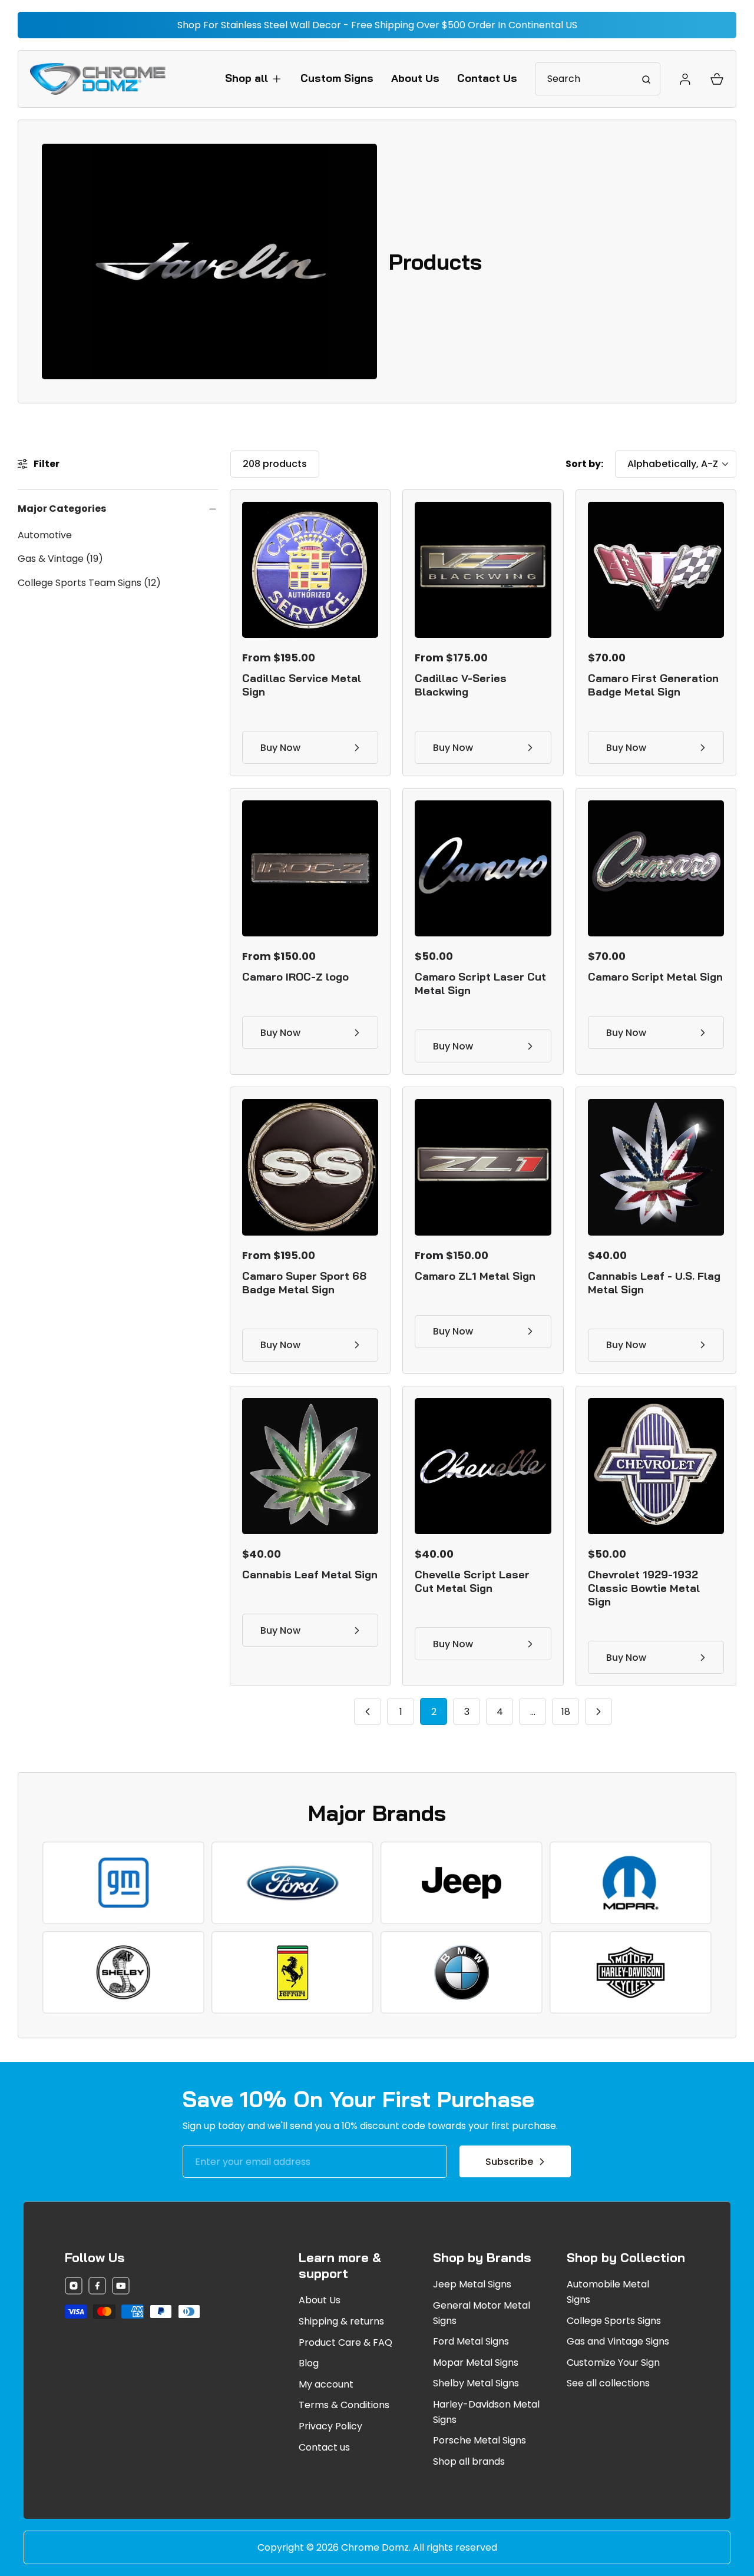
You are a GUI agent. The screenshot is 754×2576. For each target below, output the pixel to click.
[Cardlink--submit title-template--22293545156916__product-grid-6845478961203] (310, 868)
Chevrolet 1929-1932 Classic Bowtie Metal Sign (644, 1588)
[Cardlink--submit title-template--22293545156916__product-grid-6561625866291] (310, 570)
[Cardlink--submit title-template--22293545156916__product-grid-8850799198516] (483, 570)
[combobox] (598, 79)
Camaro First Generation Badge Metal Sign (653, 685)
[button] (254, 78)
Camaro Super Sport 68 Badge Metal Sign (304, 1283)
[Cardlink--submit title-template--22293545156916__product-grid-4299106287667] (656, 570)
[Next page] (598, 1711)
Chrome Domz (375, 2547)
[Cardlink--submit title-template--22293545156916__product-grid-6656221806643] (656, 1466)
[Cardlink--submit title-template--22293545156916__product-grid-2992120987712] (656, 1167)
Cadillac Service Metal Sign (302, 685)
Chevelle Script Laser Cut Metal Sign (472, 1581)
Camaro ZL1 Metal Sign (475, 1276)
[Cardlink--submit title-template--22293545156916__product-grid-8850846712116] (483, 1167)
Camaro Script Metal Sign (655, 977)
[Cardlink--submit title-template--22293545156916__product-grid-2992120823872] (310, 1466)
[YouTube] (121, 2288)
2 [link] (434, 1712)
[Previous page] (368, 1711)
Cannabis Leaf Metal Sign (310, 1575)
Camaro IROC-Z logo (295, 977)
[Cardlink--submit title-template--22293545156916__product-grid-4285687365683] (483, 868)
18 (566, 1712)
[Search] (646, 79)
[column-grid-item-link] (123, 1883)
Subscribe (509, 2162)
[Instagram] (74, 2288)
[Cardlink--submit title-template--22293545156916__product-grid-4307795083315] (483, 1466)
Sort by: (584, 464)
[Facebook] (97, 2288)
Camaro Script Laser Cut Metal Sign (480, 984)
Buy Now (280, 748)
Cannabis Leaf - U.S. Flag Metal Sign (654, 1283)
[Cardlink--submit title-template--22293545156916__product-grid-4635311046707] (310, 1167)
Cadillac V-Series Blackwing (461, 685)
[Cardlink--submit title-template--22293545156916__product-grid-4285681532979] (656, 868)
